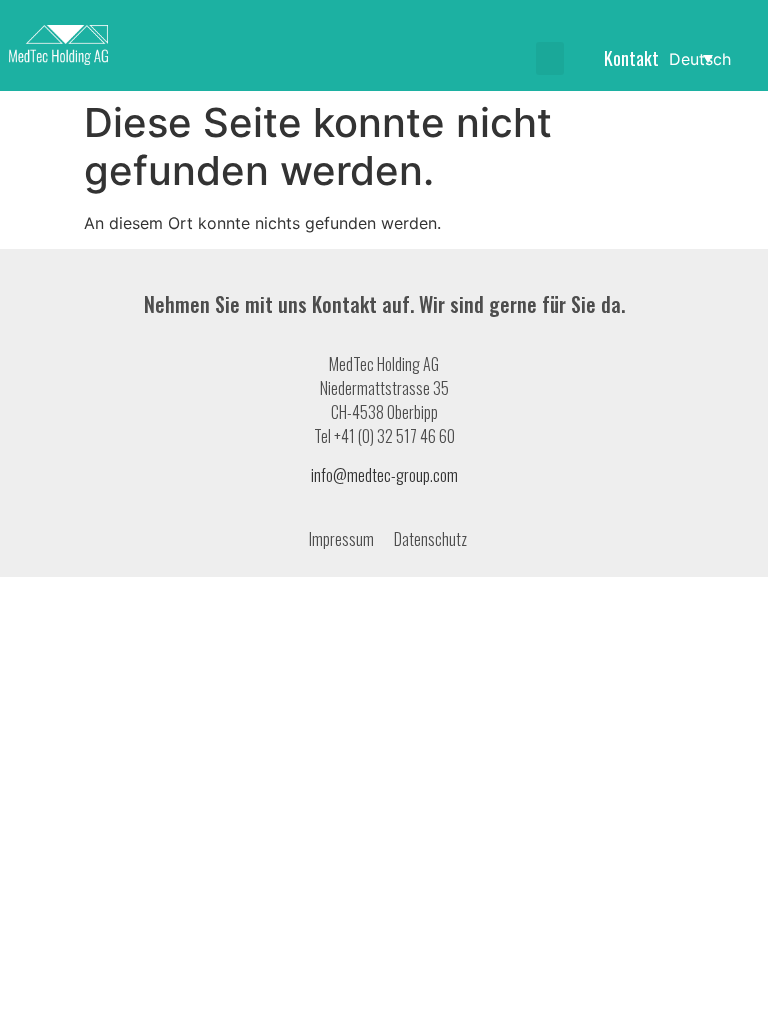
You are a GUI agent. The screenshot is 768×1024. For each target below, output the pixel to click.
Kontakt (631, 58)
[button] (550, 58)
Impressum (341, 539)
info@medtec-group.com (384, 475)
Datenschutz (430, 539)
